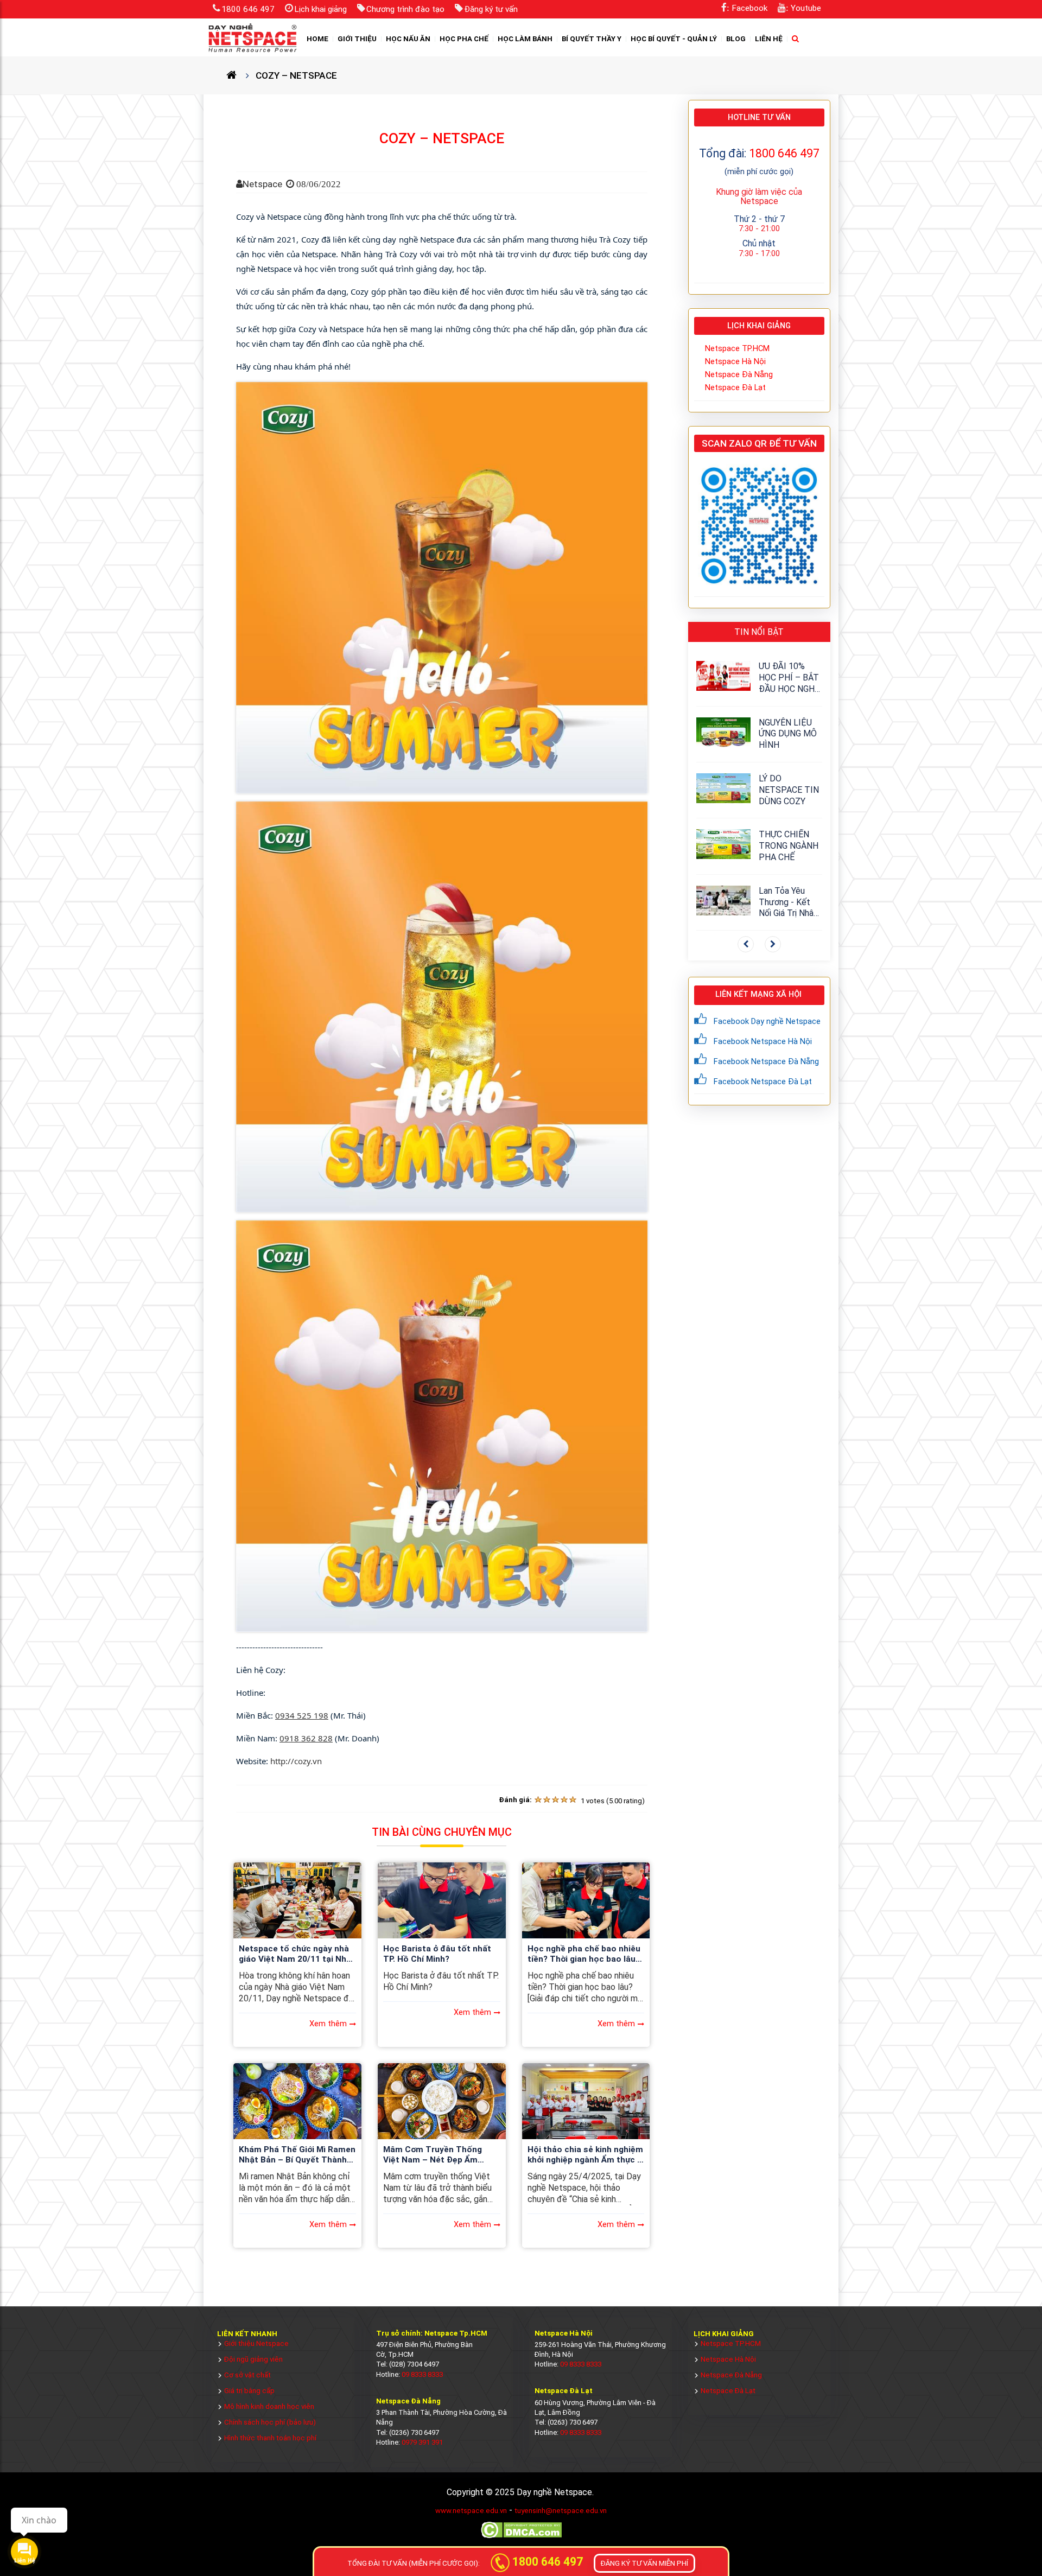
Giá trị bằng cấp (249, 2391)
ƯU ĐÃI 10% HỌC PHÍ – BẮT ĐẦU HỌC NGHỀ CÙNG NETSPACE (789, 678)
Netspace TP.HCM (737, 348)
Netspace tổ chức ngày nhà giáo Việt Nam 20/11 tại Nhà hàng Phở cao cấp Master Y (295, 1955)
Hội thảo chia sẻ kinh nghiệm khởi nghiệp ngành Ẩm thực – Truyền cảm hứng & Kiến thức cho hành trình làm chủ (585, 2155)
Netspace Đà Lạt (735, 387)
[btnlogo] (252, 37)
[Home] (236, 75)
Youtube (806, 8)
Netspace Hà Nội (735, 361)
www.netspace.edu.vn (471, 2511)
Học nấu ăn (408, 39)
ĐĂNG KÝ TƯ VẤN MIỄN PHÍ (644, 2563)
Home (317, 39)
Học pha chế (464, 39)
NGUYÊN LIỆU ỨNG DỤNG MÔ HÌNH (788, 734)
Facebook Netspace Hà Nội (763, 1041)
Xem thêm (328, 2024)
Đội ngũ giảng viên (253, 2359)
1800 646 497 (248, 9)
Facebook (749, 8)
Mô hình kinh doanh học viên (269, 2406)
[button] (746, 944)
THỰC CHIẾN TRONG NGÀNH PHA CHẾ (789, 846)
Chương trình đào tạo (405, 9)
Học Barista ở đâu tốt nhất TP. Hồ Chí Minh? (437, 1954)
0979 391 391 (422, 2442)
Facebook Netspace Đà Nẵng (766, 1061)
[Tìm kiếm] (796, 39)
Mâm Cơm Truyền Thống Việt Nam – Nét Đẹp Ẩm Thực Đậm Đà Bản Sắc (433, 2155)
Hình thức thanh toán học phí (270, 2438)
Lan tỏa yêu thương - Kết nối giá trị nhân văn (788, 902)
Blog (736, 39)
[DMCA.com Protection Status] (521, 2537)
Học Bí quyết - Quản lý (674, 39)
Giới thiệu (357, 39)
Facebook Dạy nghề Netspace (767, 1021)
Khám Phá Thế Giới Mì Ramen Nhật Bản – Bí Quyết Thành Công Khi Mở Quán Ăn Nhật (297, 2155)
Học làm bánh (525, 39)
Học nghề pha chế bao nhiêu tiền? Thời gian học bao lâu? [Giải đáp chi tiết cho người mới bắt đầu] (584, 1955)
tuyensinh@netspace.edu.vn (561, 2511)
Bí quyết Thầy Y (592, 39)
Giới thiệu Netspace (256, 2343)
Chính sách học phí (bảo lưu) (270, 2422)
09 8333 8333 (422, 2374)
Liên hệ (769, 39)
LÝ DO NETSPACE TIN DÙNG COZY (789, 790)
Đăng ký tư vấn (491, 9)
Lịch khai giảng (320, 9)
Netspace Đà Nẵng (739, 374)
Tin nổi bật (759, 632)
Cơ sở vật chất (247, 2375)
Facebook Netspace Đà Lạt (763, 1082)
